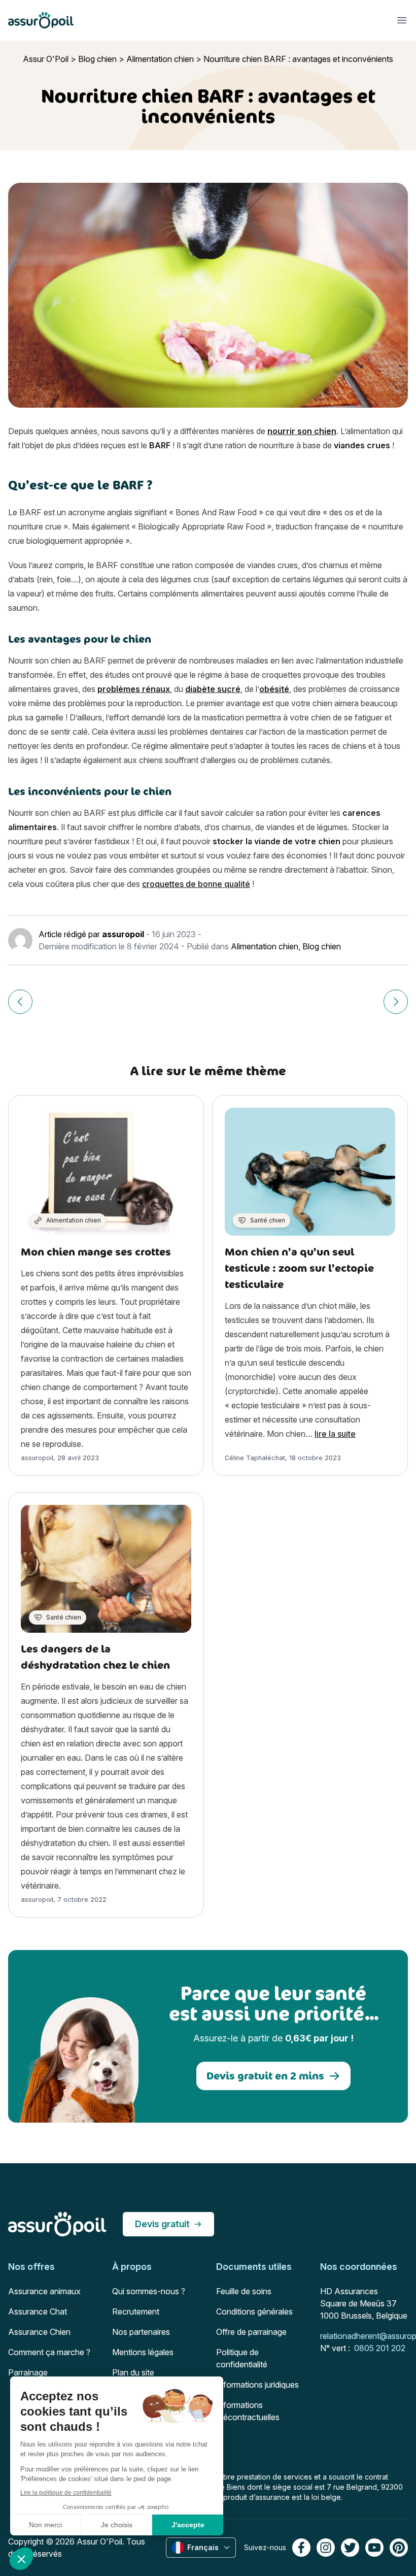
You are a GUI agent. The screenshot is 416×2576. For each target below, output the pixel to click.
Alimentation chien (160, 59)
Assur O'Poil (46, 59)
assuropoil (123, 934)
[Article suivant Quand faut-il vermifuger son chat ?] (396, 1002)
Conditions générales (254, 2311)
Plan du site (133, 2372)
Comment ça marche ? (49, 2352)
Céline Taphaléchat (255, 1458)
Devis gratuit (162, 2224)
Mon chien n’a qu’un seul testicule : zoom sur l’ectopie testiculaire (299, 1268)
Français (203, 2547)
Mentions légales (143, 2352)
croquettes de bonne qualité (196, 884)
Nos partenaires (141, 2332)
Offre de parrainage (251, 2332)
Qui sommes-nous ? (149, 2291)
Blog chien (97, 59)
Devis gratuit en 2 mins (265, 2076)
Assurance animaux (44, 2291)
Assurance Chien (39, 2332)
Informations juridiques (257, 2385)
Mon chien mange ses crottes (96, 1252)
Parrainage (28, 2372)
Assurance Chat (38, 2311)
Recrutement (136, 2311)
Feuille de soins (244, 2291)
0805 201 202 (380, 2348)
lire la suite (335, 1434)
